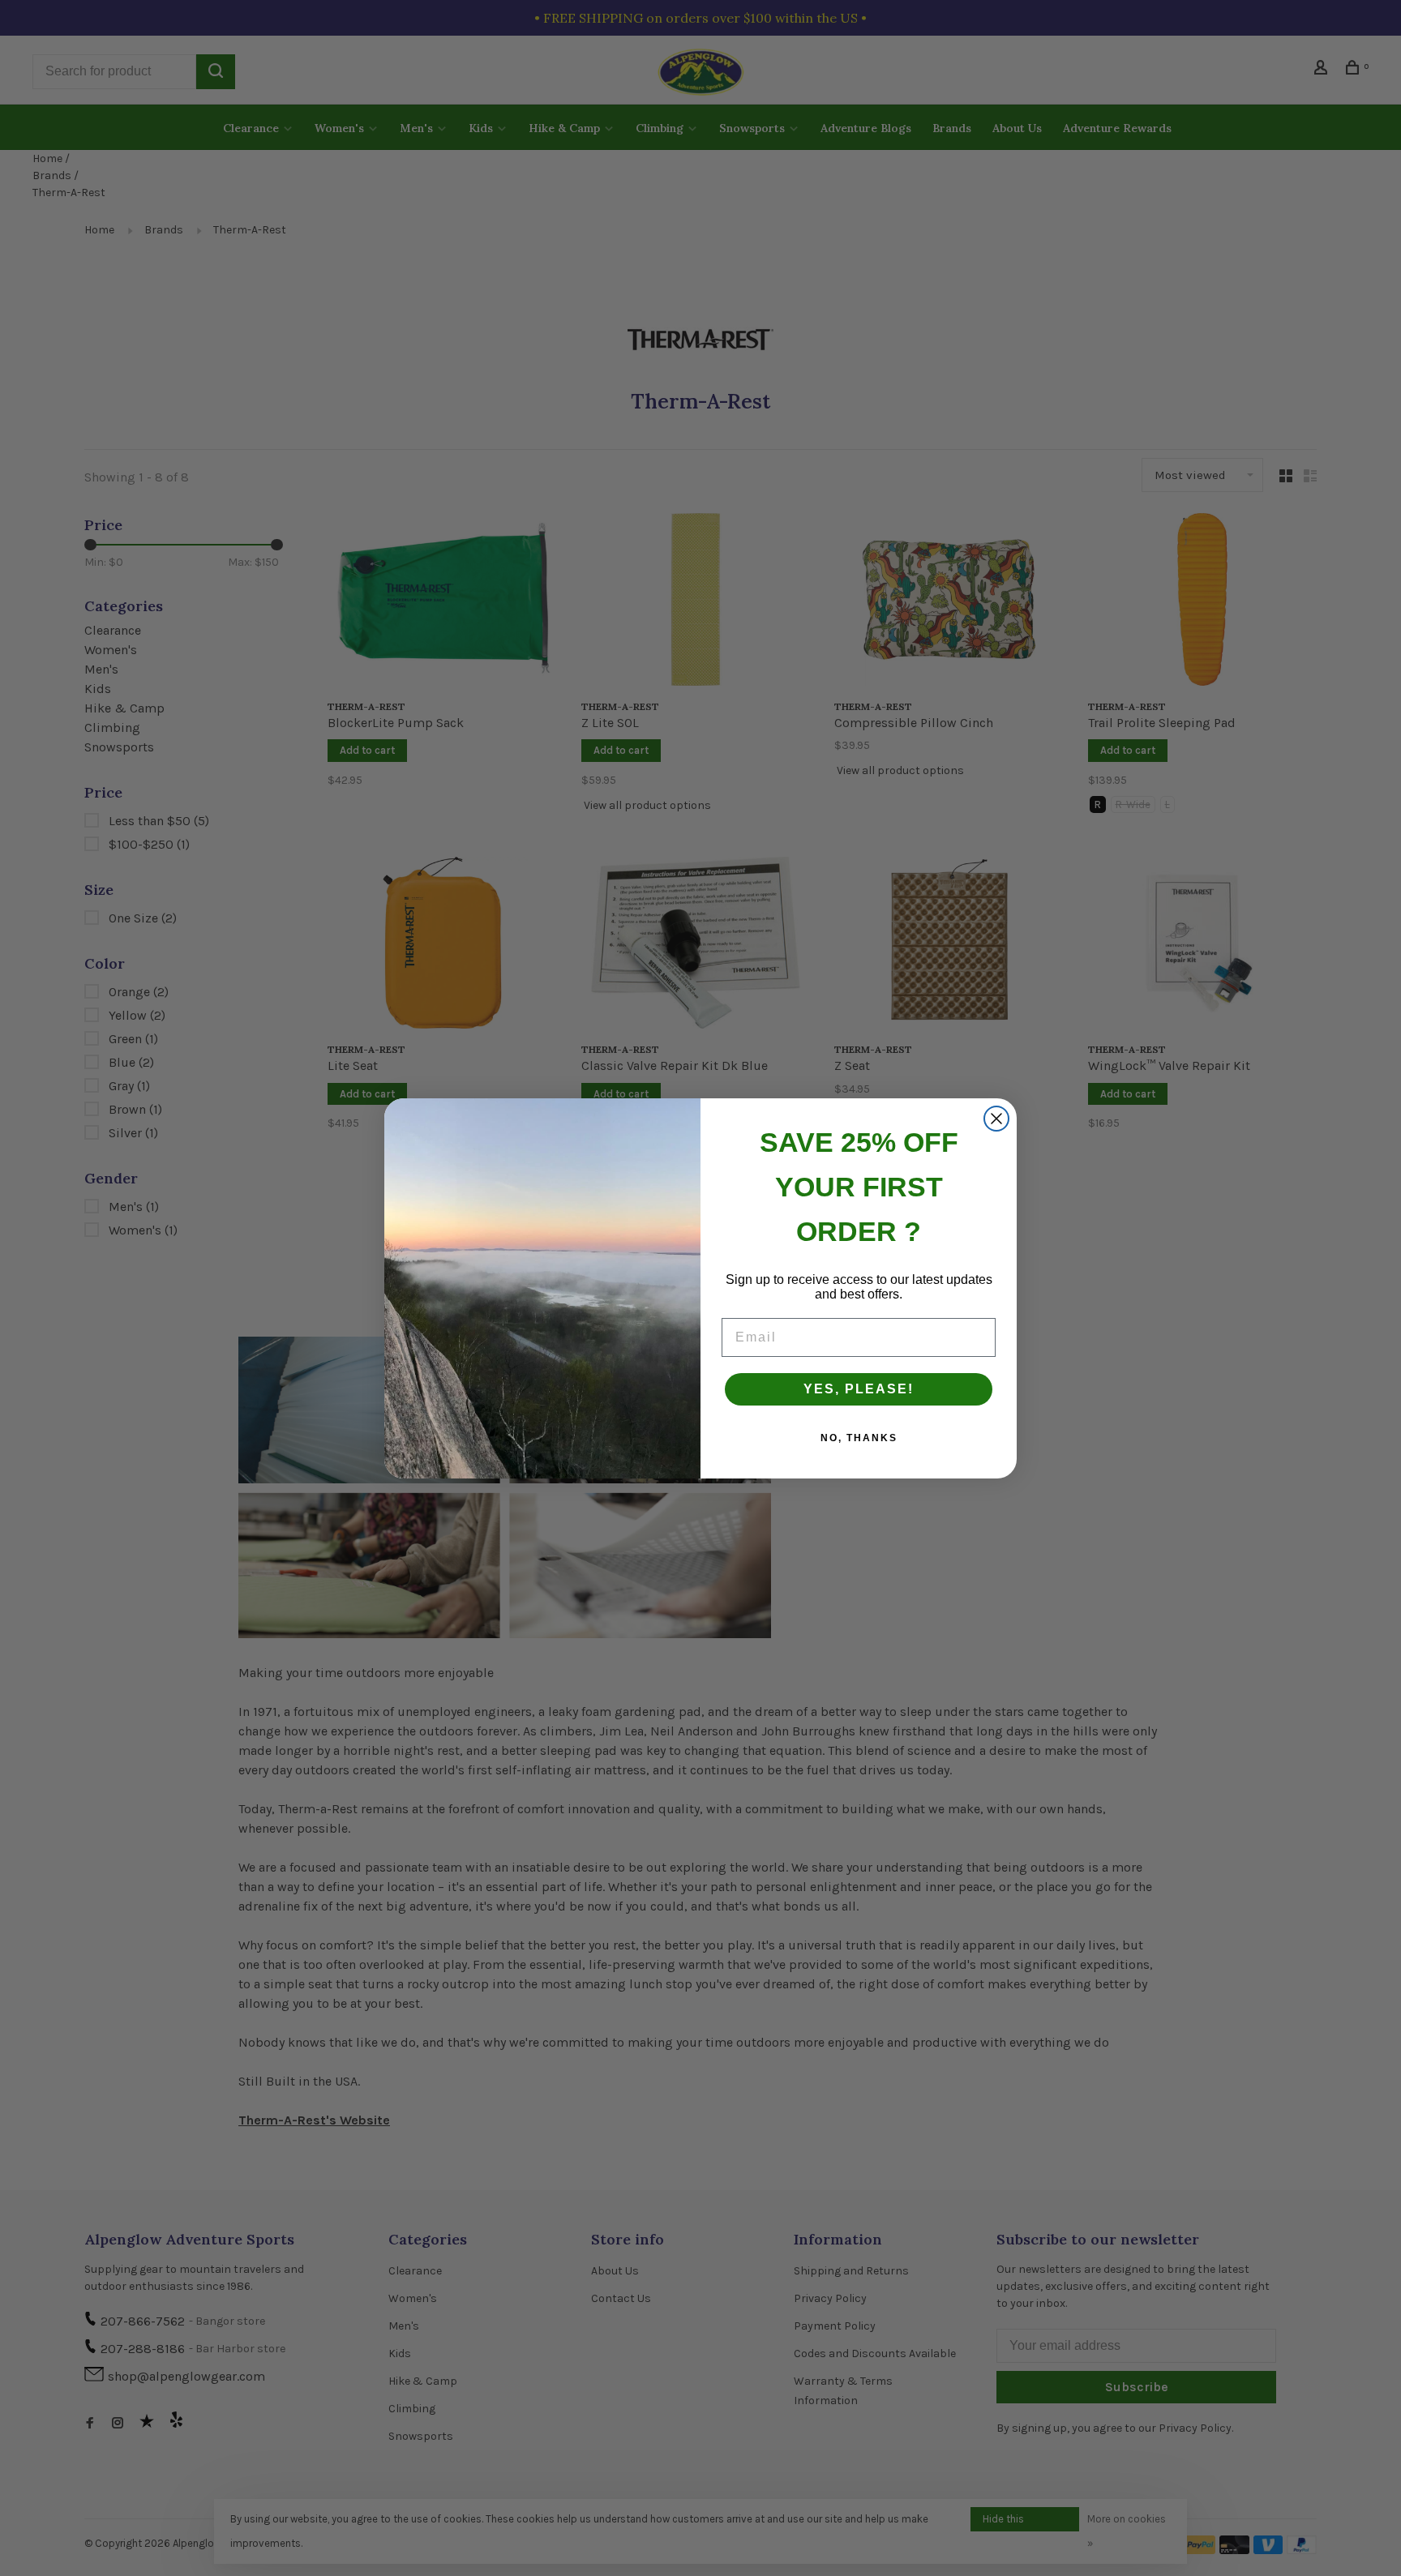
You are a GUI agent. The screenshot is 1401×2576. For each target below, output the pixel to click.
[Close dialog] (996, 1119)
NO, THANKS (859, 1438)
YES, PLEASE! (859, 1389)
